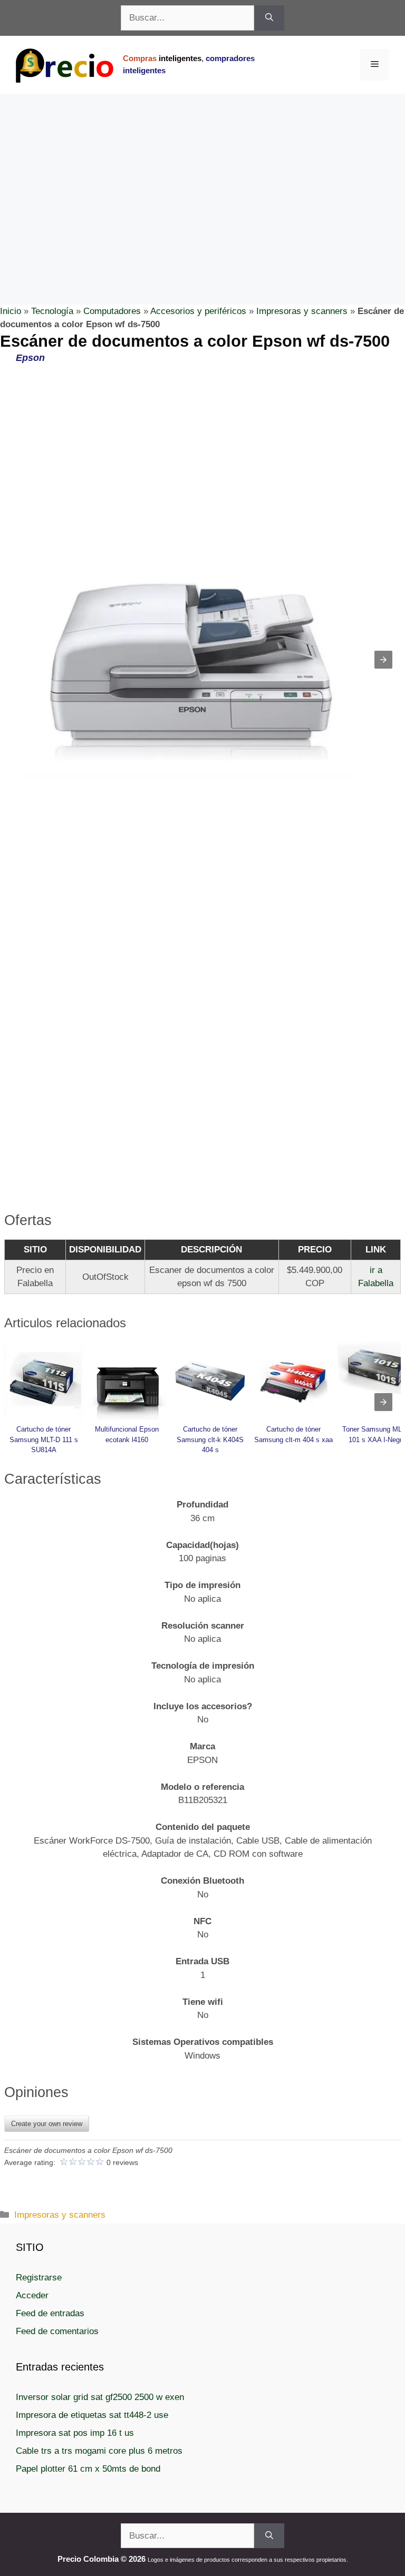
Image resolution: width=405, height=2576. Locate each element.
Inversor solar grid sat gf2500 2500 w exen (100, 2397)
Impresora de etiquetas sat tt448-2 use (92, 2415)
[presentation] (383, 1402)
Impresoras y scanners (302, 311)
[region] (202, 178)
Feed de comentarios (57, 2331)
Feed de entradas (50, 2313)
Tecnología (52, 311)
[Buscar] (269, 18)
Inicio (11, 311)
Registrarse (39, 2278)
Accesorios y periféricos (198, 311)
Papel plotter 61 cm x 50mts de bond (88, 2469)
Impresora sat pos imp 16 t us (75, 2433)
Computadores (112, 311)
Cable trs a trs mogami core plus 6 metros (99, 2451)
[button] (383, 660)
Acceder (32, 2295)
